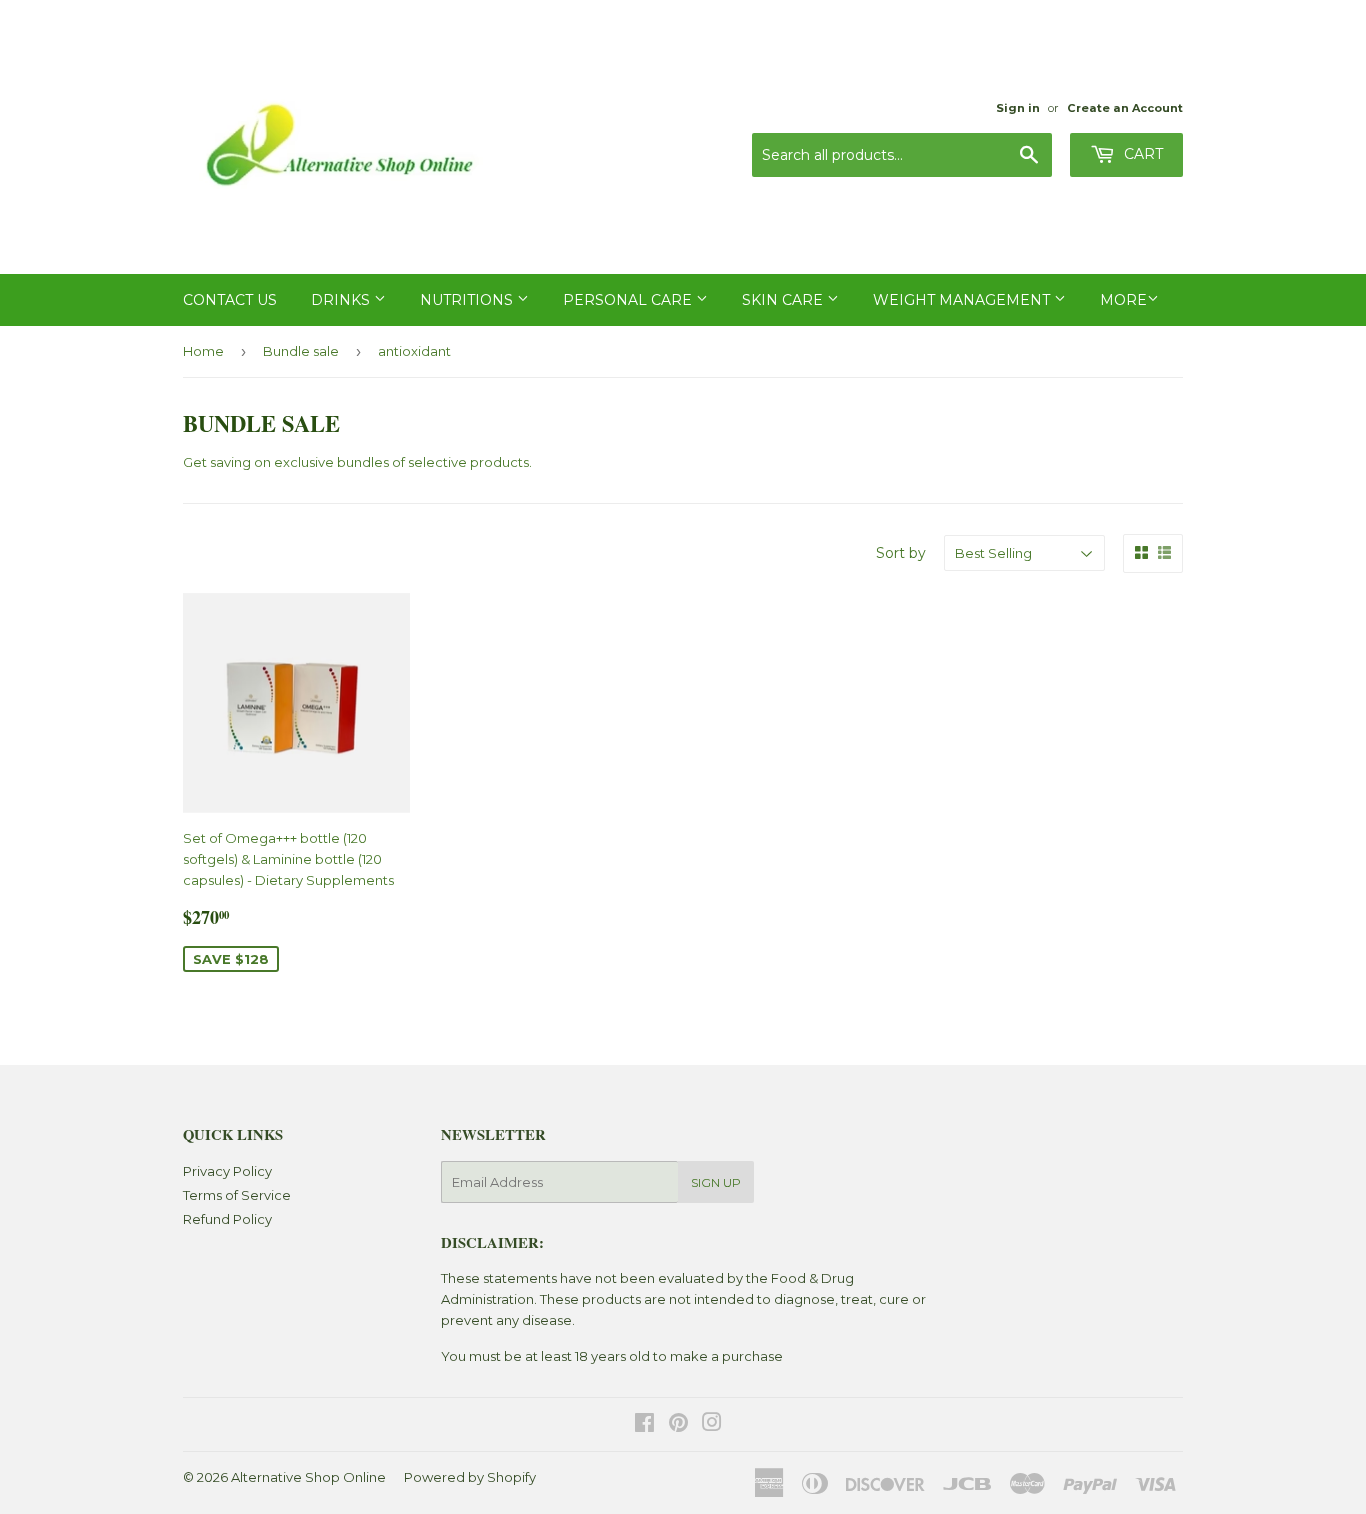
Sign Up (716, 1182)
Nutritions (468, 300)
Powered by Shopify (470, 1477)
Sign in (1018, 108)
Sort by (901, 553)
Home (203, 351)
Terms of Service (237, 1195)
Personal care (629, 300)
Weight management (963, 300)
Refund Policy (227, 1219)
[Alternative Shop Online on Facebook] (644, 1425)
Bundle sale (301, 351)
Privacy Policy (227, 1171)
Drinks (342, 300)
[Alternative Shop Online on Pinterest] (678, 1425)
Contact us (230, 300)
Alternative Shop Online (308, 1477)
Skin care (784, 300)
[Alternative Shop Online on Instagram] (712, 1425)
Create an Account (1125, 108)
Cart (1141, 154)
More (1123, 300)
